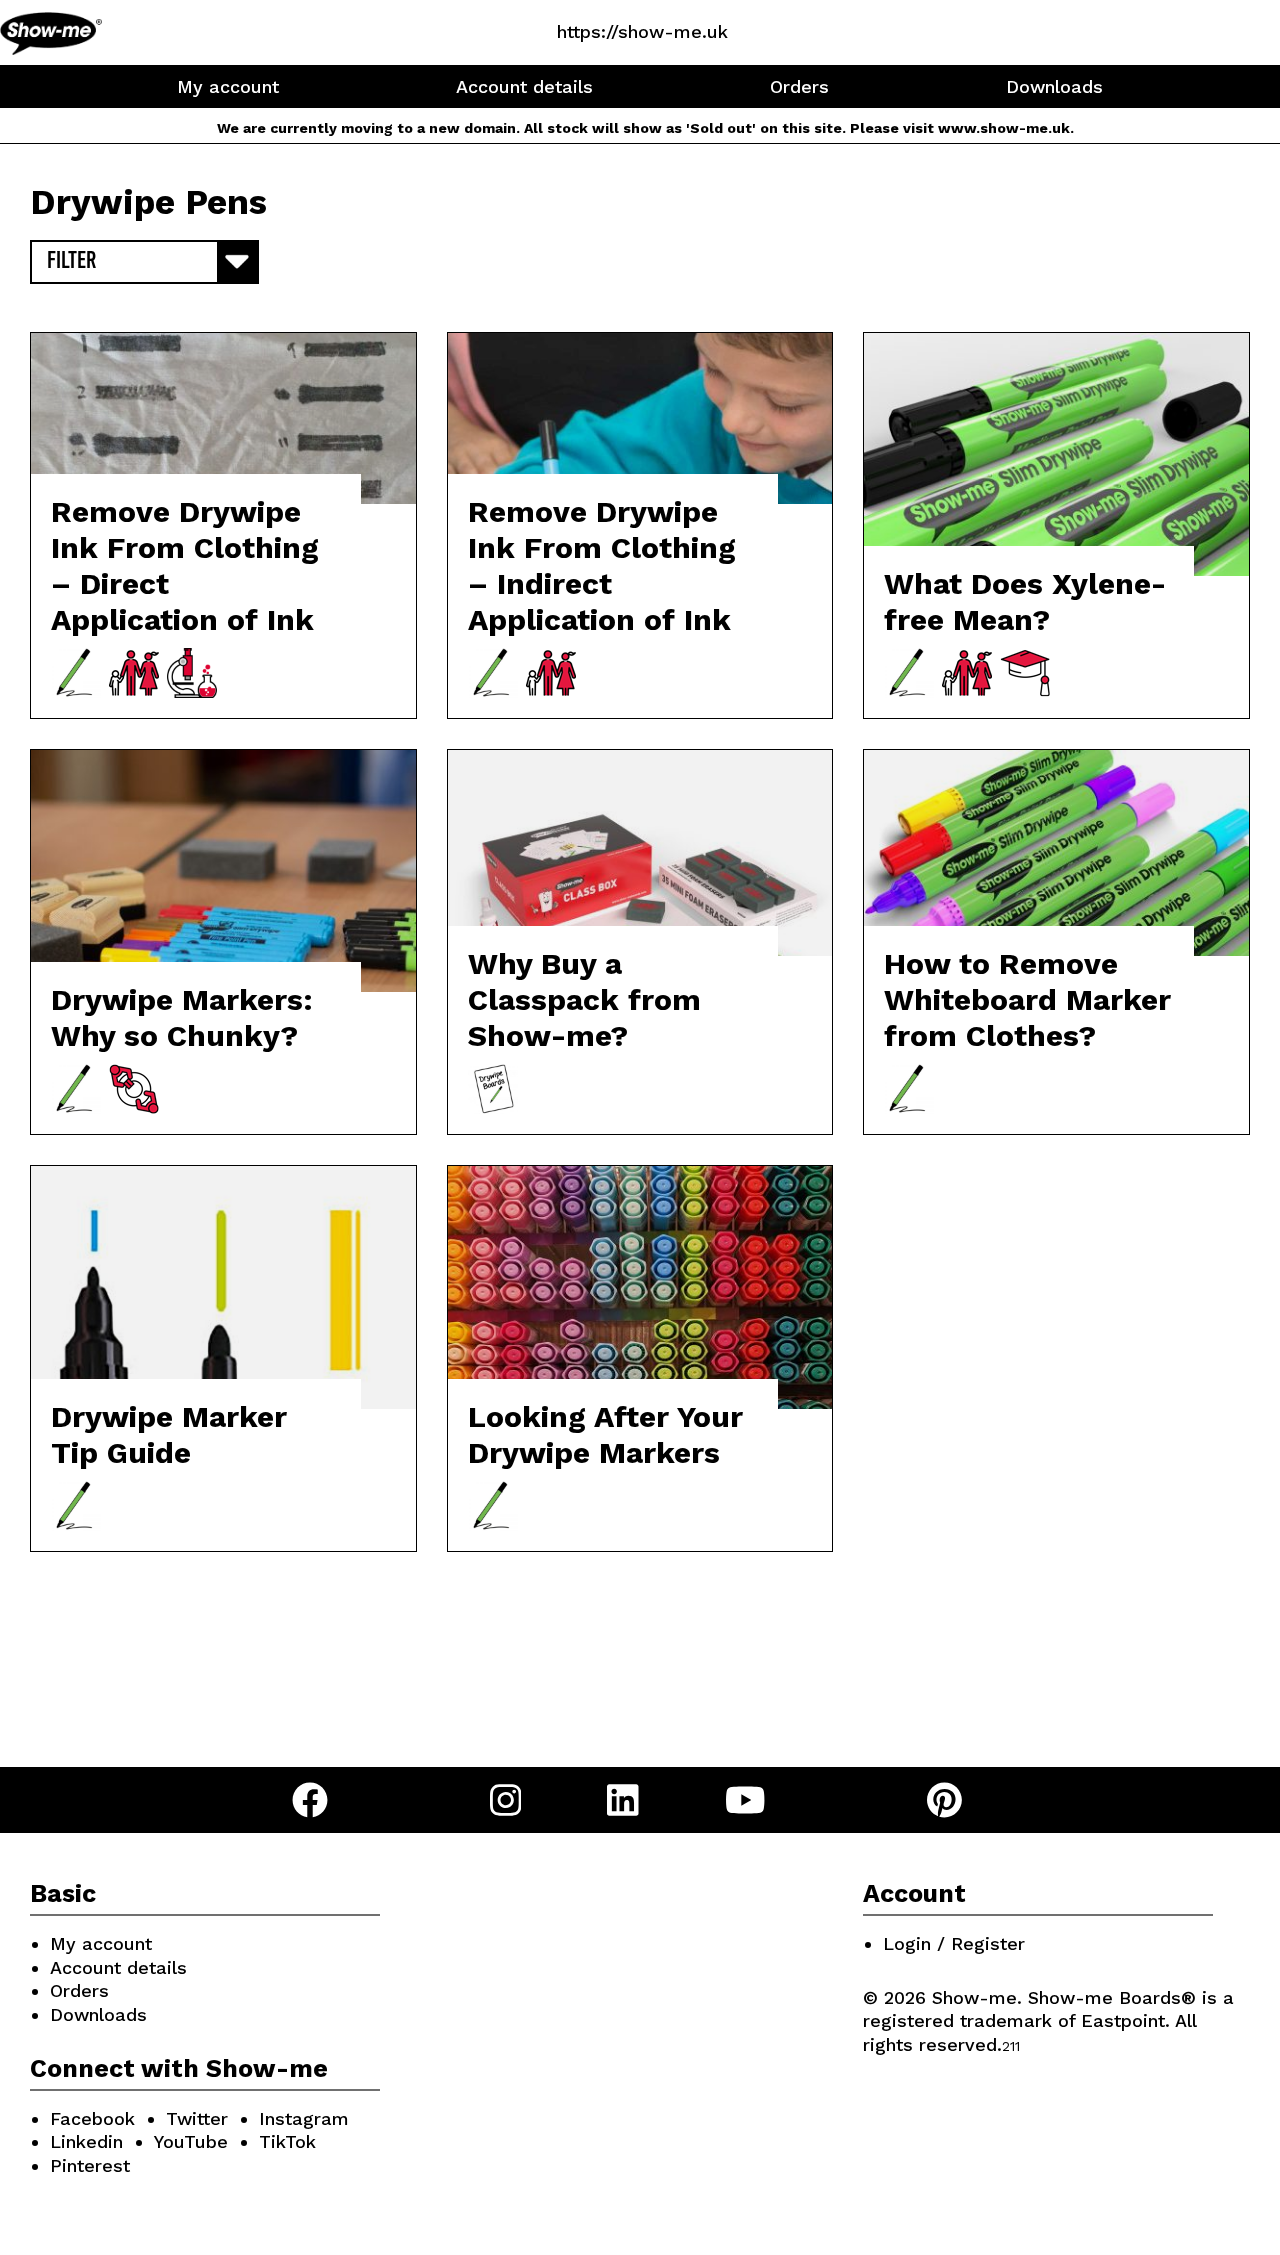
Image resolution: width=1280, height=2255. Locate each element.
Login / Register (954, 1943)
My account (228, 86)
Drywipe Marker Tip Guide (169, 1434)
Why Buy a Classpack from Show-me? (584, 999)
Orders (799, 86)
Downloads (1054, 86)
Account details (524, 86)
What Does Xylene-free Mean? (1025, 601)
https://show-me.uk (642, 31)
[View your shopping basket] (813, 31)
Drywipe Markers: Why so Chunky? (182, 1017)
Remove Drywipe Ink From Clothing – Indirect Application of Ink (602, 565)
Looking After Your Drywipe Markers (605, 1434)
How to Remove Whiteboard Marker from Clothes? (1027, 999)
